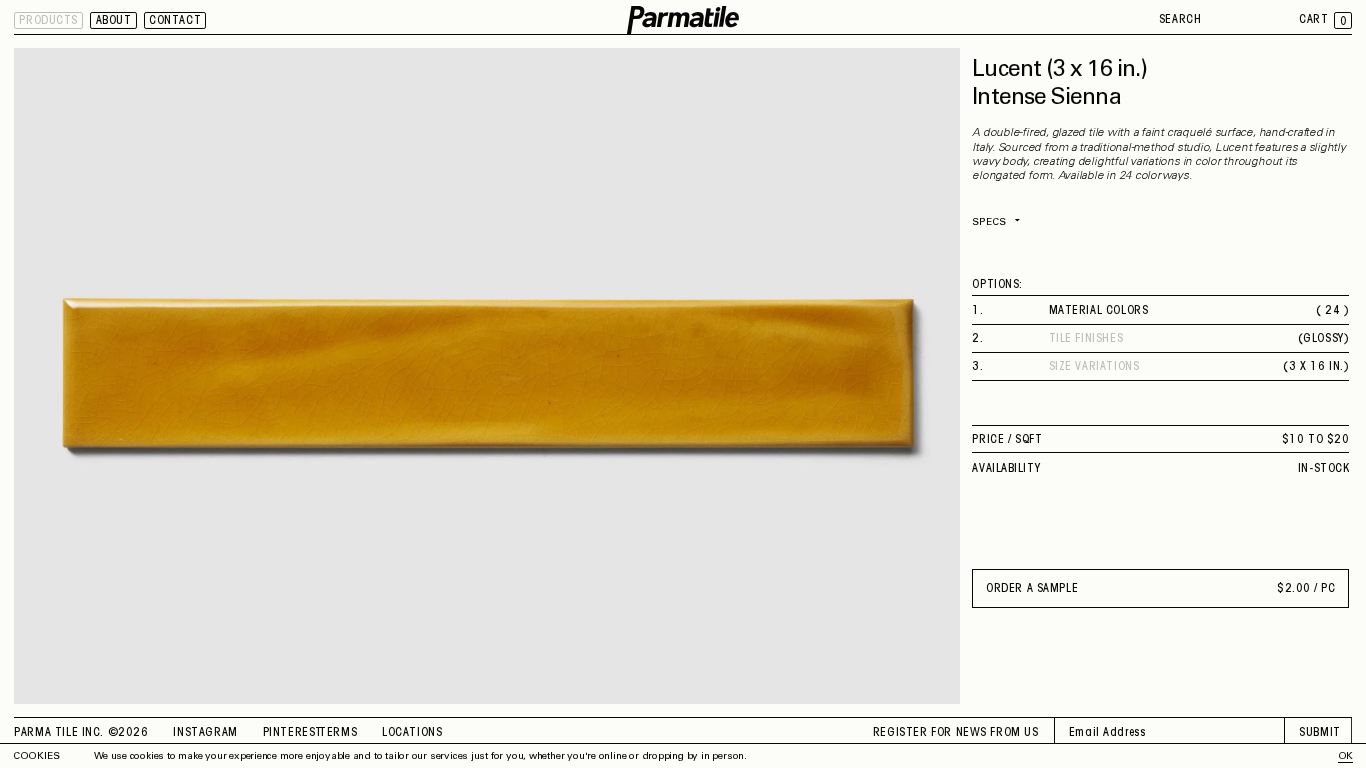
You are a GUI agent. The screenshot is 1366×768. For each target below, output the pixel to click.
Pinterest (293, 733)
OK (1346, 757)
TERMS (338, 733)
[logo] (683, 20)
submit (1320, 733)
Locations (412, 733)
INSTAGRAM (205, 733)
